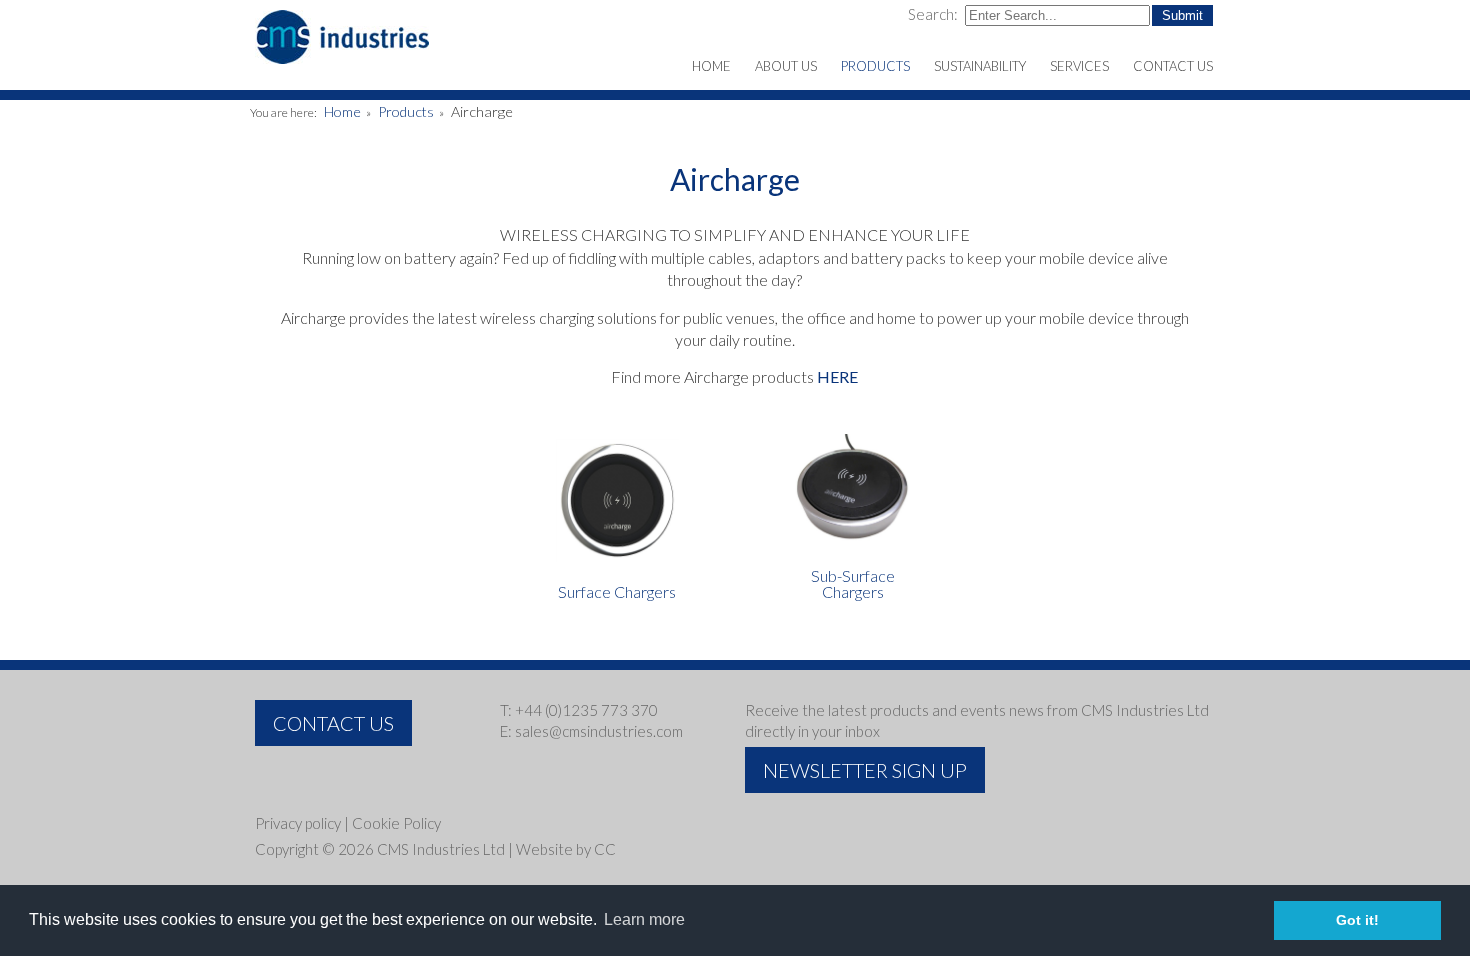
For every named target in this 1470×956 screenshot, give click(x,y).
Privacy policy (298, 823)
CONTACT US (333, 723)
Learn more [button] (644, 919)
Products (406, 111)
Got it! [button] (1357, 920)
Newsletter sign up (865, 770)
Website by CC (566, 849)
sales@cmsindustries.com (599, 731)
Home (342, 111)
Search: (934, 14)
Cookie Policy (396, 823)
